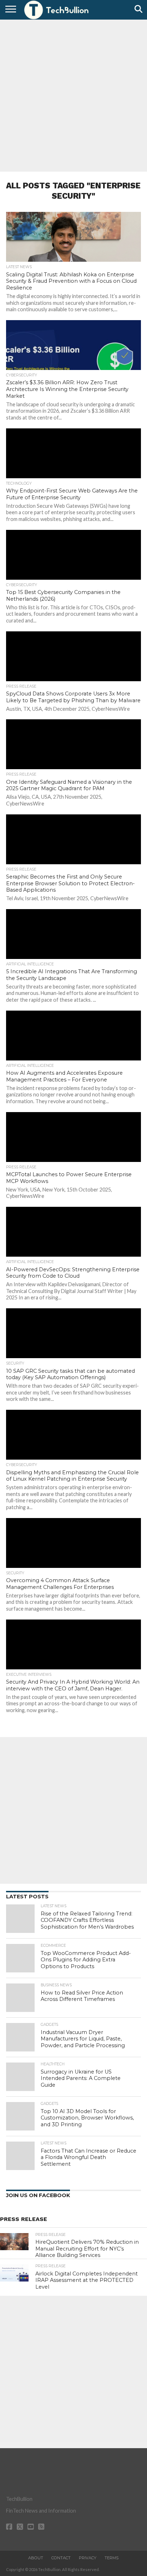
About (36, 2558)
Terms (111, 2558)
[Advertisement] (73, 95)
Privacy (88, 2558)
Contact (61, 2558)
